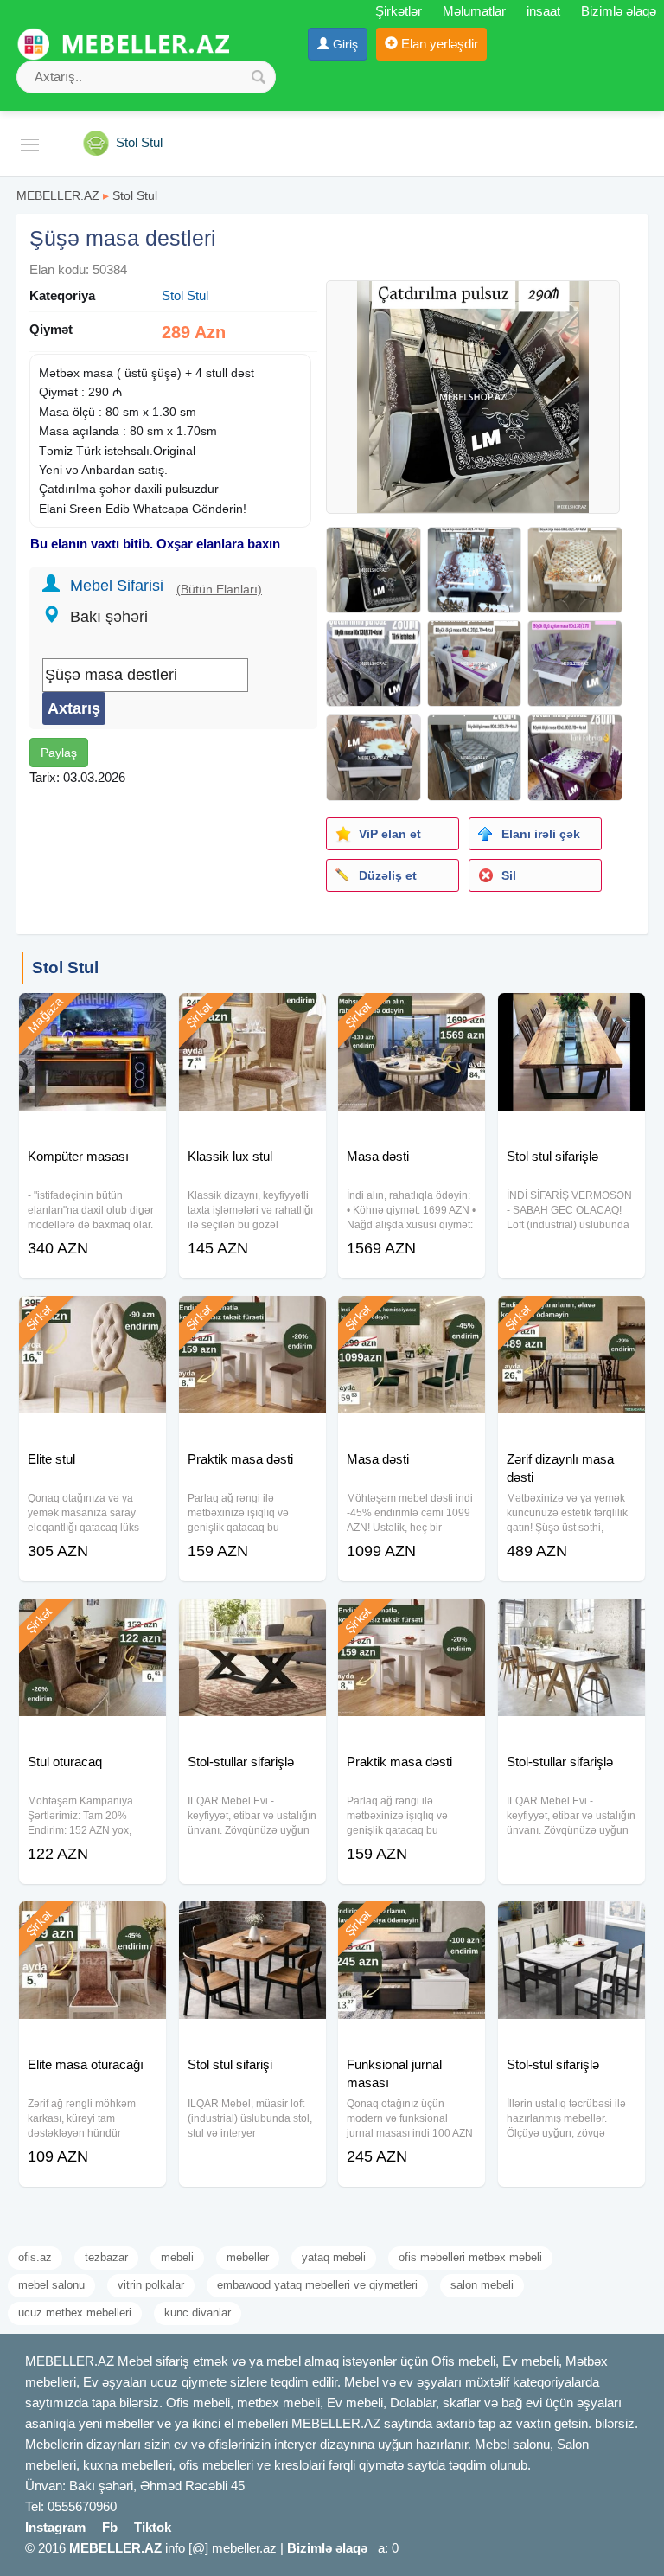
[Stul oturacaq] (93, 1620)
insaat (543, 11)
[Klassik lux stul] (252, 1015)
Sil (509, 875)
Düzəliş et (388, 875)
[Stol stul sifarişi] (252, 1923)
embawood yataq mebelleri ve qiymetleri (317, 2285)
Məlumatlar (474, 11)
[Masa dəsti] (412, 1015)
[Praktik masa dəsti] (252, 1317)
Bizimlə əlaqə (619, 11)
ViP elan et (390, 834)
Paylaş (59, 753)
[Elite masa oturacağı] (93, 1923)
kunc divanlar (198, 2313)
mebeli (177, 2257)
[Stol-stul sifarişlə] (571, 1923)
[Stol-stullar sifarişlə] (252, 1620)
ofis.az (35, 2257)
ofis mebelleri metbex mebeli (470, 2257)
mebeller (248, 2257)
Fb (110, 2527)
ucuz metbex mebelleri (75, 2313)
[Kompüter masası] (93, 1015)
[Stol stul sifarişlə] (571, 1015)
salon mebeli (482, 2285)
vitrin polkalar (151, 2285)
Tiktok (153, 2527)
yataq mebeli (334, 2257)
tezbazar (106, 2257)
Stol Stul (135, 195)
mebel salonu (51, 2285)
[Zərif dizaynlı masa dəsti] (571, 1317)
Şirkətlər (399, 11)
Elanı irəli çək (541, 834)
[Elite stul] (93, 1317)
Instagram (55, 2527)
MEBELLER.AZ (58, 195)
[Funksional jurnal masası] (412, 1923)
